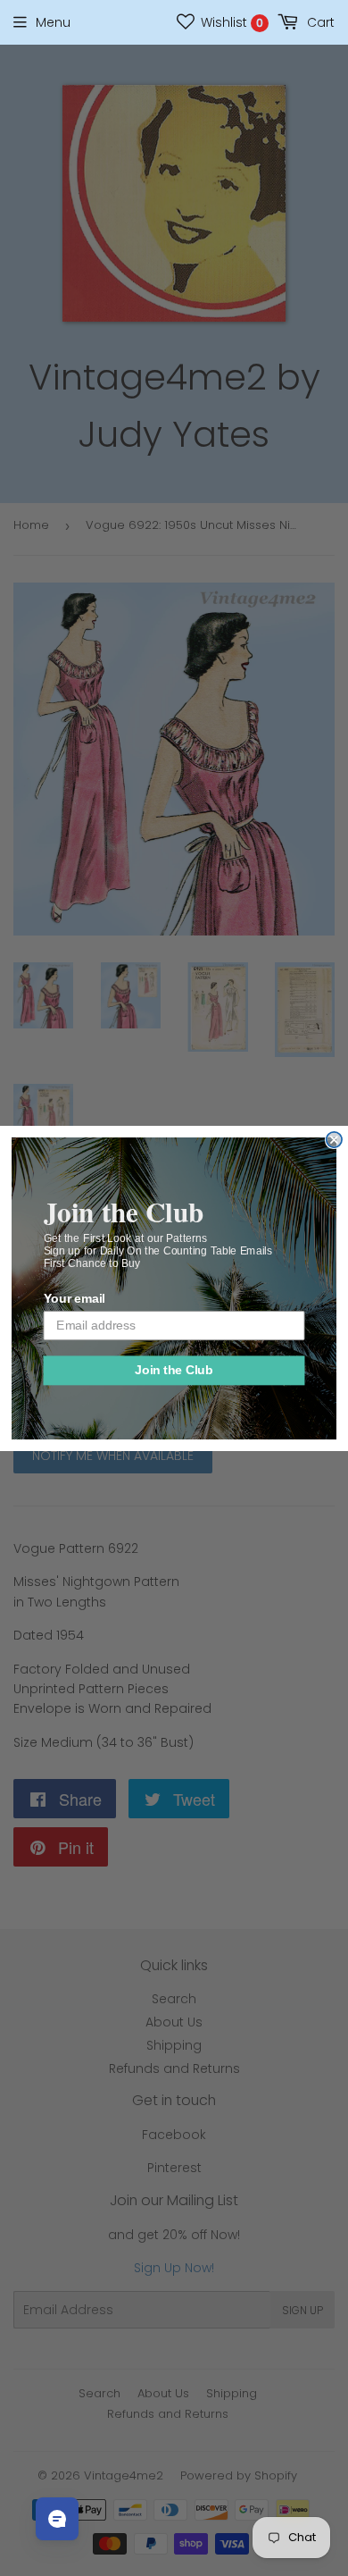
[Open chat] (57, 2519)
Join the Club (174, 1370)
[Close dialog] (334, 1139)
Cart (319, 22)
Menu (53, 22)
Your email (75, 1299)
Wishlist (230, 22)
